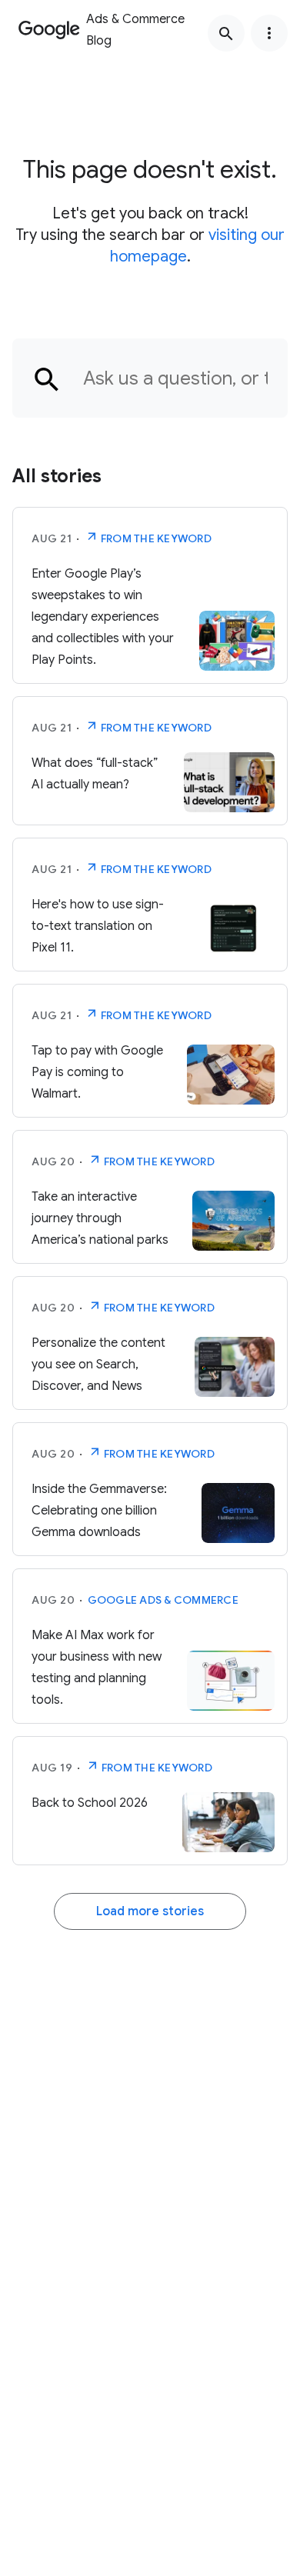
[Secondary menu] (269, 33)
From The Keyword (155, 538)
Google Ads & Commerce (163, 1600)
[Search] (226, 33)
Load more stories (150, 1911)
